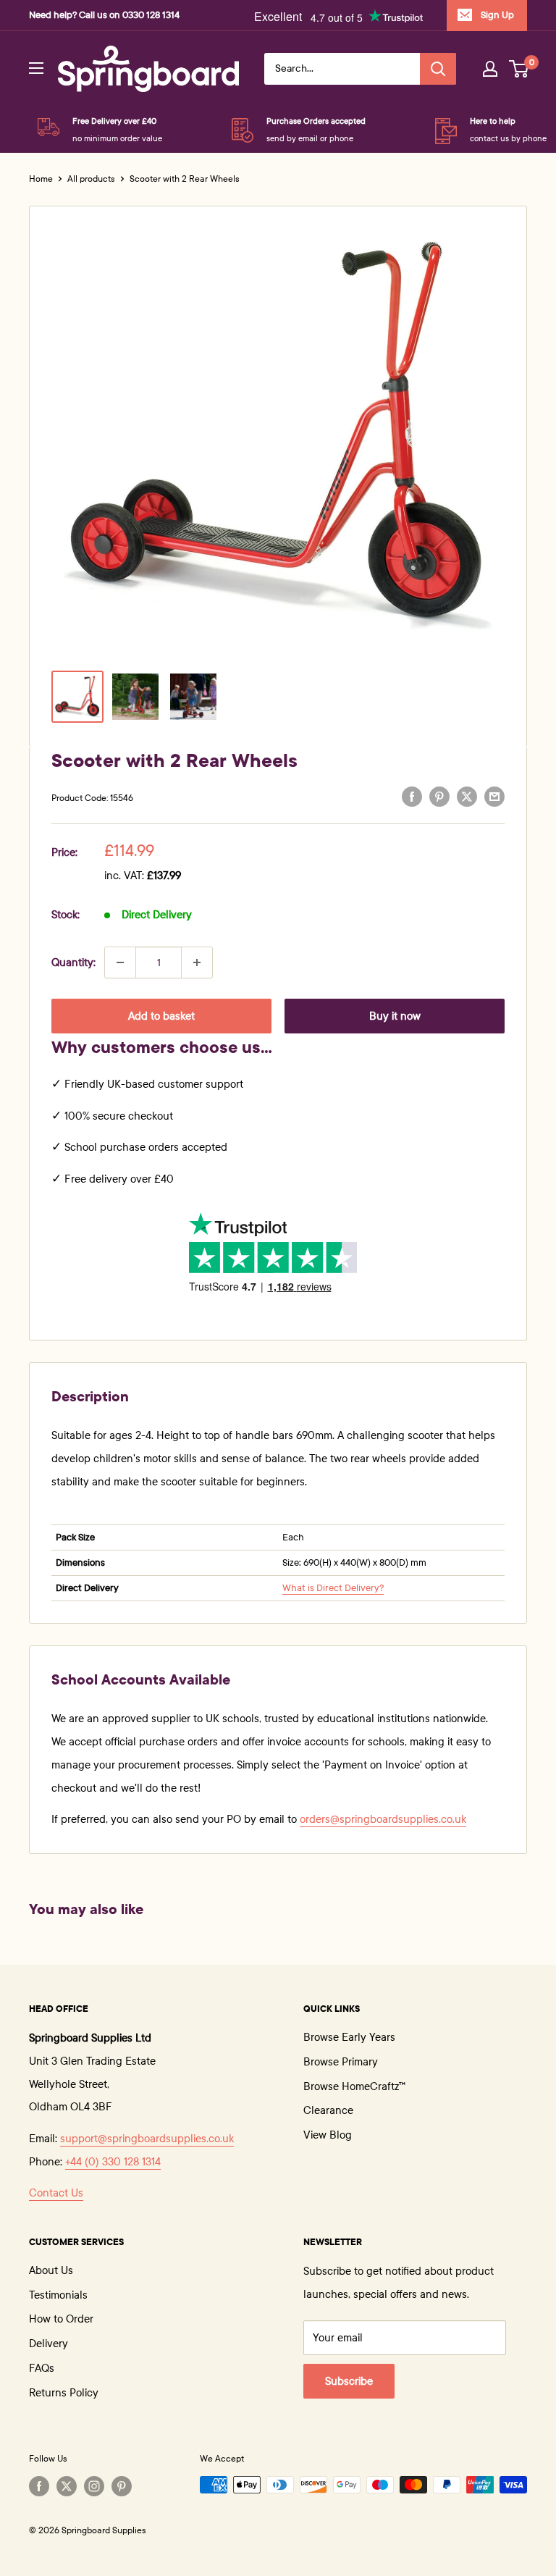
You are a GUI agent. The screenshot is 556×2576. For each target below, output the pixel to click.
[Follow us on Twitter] (67, 2486)
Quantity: (73, 962)
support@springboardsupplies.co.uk (147, 2139)
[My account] (490, 69)
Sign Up (497, 15)
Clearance (328, 2110)
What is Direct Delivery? (333, 1588)
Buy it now (395, 1016)
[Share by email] (494, 796)
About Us (51, 2270)
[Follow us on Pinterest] (122, 2486)
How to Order (61, 2319)
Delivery (49, 2344)
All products (91, 179)
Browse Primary (341, 2062)
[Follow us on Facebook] (39, 2486)
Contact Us (56, 2193)
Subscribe (349, 2381)
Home (41, 179)
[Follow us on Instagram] (94, 2486)
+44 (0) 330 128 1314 (113, 2162)
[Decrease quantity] (120, 962)
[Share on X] (467, 796)
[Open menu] (36, 68)
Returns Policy (64, 2393)
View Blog (328, 2135)
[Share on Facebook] (412, 796)
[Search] (438, 69)
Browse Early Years (349, 2037)
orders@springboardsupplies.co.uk (383, 1819)
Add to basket (161, 1016)
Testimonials (58, 2295)
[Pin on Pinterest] (439, 796)
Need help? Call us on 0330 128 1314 (104, 15)
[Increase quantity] (197, 962)
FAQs (42, 2368)
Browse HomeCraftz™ (354, 2086)
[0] (519, 69)
